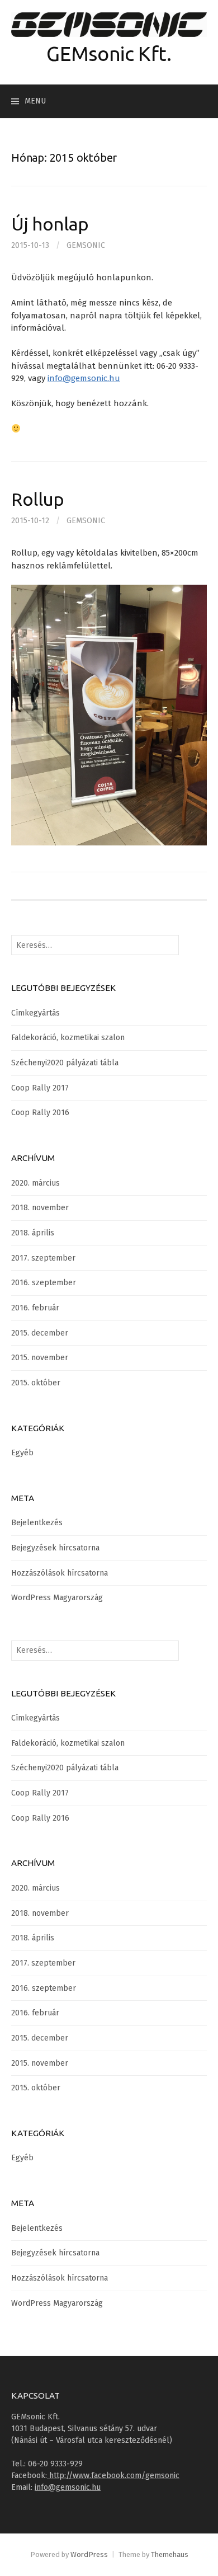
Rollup (38, 499)
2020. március (35, 1183)
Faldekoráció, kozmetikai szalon (68, 1038)
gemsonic (86, 245)
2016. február (35, 1308)
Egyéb (22, 1453)
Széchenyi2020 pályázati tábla (65, 1063)
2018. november (40, 1208)
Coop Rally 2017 (40, 1088)
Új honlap (50, 224)
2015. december (40, 1333)
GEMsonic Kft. (109, 53)
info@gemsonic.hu (84, 378)
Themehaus (170, 2554)
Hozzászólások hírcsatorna (60, 1573)
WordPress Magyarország (57, 1598)
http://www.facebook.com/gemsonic (113, 2476)
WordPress (89, 2554)
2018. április (33, 1233)
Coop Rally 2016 (40, 1113)
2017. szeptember (43, 1258)
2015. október (36, 1383)
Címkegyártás (35, 1013)
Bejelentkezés (37, 1523)
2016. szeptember (44, 1283)
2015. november (40, 1358)
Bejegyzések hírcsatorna (55, 1548)
